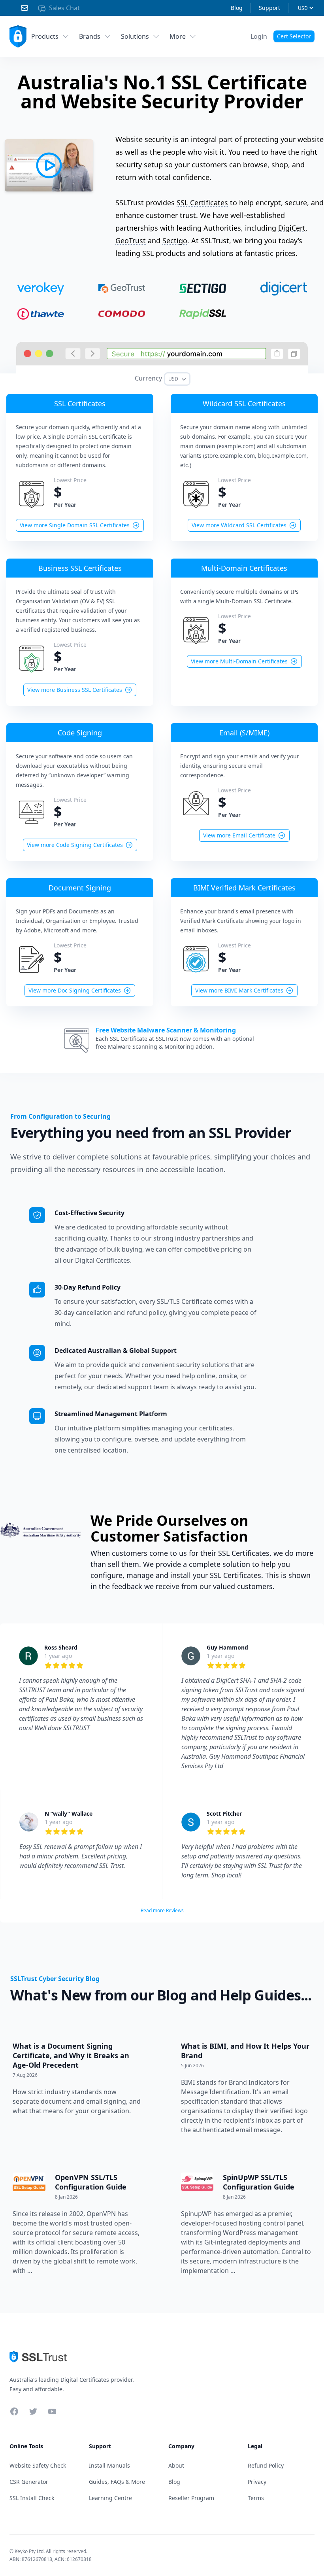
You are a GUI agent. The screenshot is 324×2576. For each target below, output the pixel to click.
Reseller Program (191, 2498)
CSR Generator (29, 2482)
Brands (90, 36)
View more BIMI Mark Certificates (239, 990)
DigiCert (292, 228)
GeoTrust (131, 241)
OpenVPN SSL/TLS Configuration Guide (91, 2182)
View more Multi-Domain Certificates (239, 661)
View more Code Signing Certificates (75, 845)
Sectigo (175, 241)
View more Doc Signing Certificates (75, 990)
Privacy (257, 2482)
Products (45, 36)
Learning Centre (110, 2498)
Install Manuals (109, 2465)
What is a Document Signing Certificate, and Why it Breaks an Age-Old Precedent (71, 2055)
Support (269, 8)
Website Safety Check (38, 2465)
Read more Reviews (162, 1910)
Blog (237, 8)
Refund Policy (266, 2465)
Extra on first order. (263, 56)
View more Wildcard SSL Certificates (239, 525)
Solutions (135, 36)
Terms (256, 2498)
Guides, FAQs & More (117, 2482)
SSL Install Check (32, 2498)
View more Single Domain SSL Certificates (75, 525)
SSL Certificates (202, 203)
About (176, 2465)
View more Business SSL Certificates (75, 690)
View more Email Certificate (239, 835)
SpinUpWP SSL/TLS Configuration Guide (259, 2182)
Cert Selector (294, 36)
